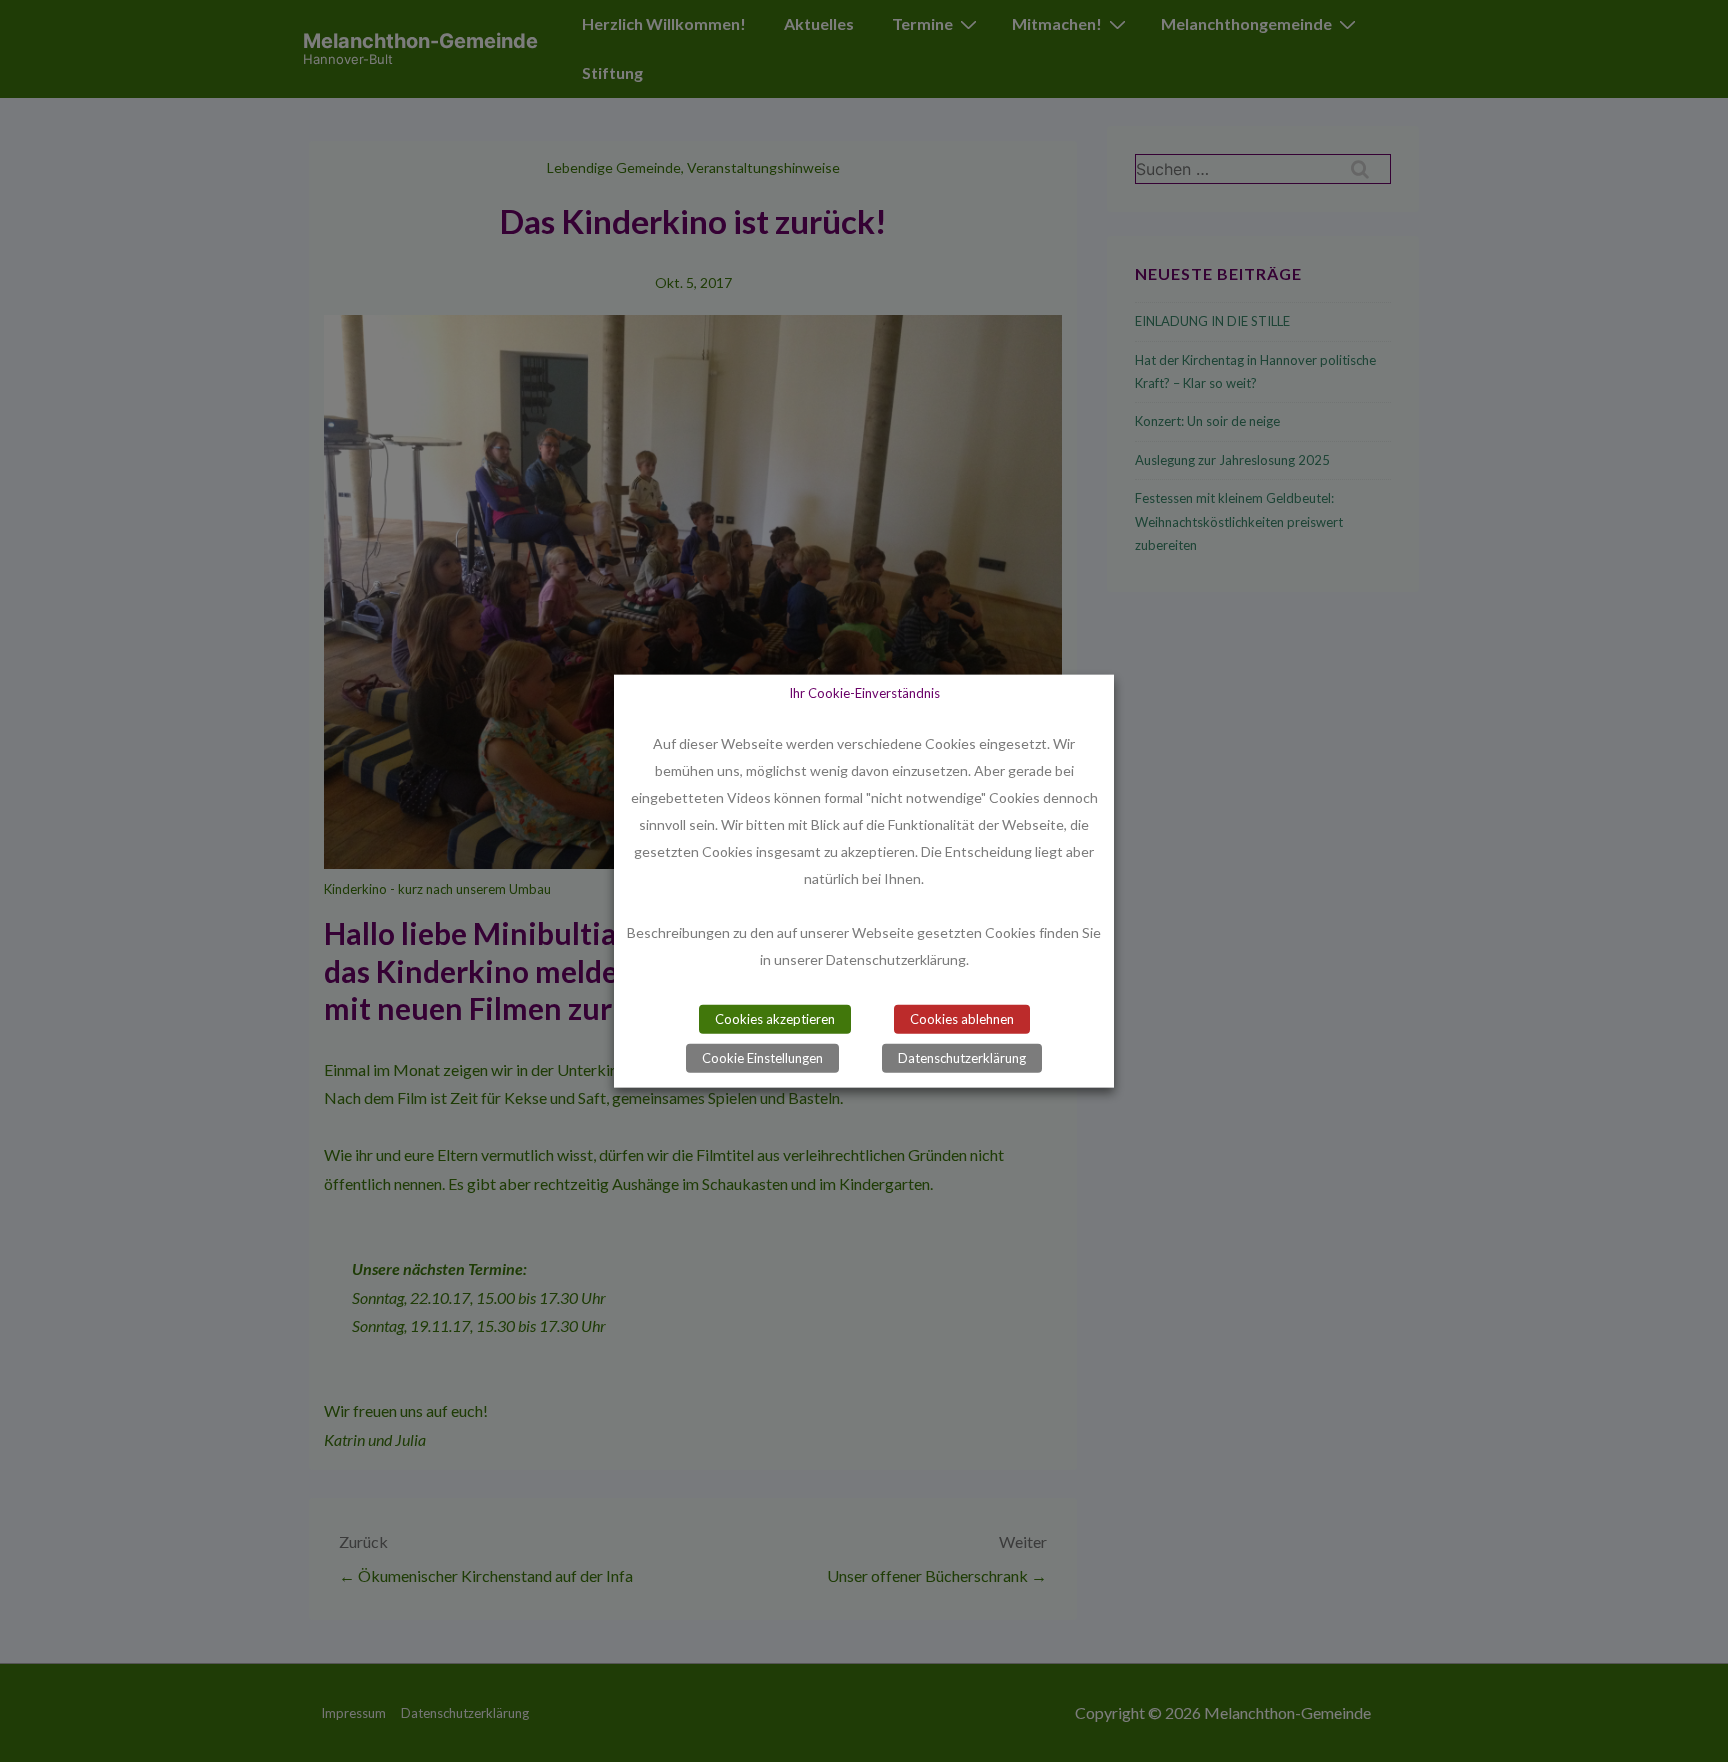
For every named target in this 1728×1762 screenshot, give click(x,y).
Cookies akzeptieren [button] (775, 1018)
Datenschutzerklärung (962, 1057)
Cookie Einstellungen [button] (762, 1057)
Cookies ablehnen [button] (962, 1018)
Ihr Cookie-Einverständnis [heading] (864, 693)
